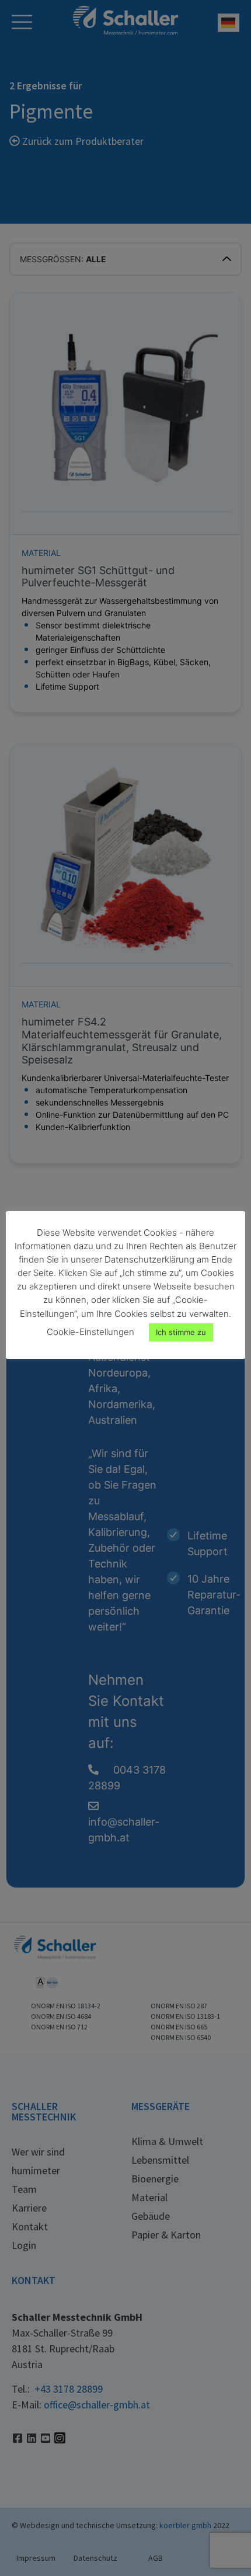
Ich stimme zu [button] (181, 1332)
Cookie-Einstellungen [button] (90, 1332)
